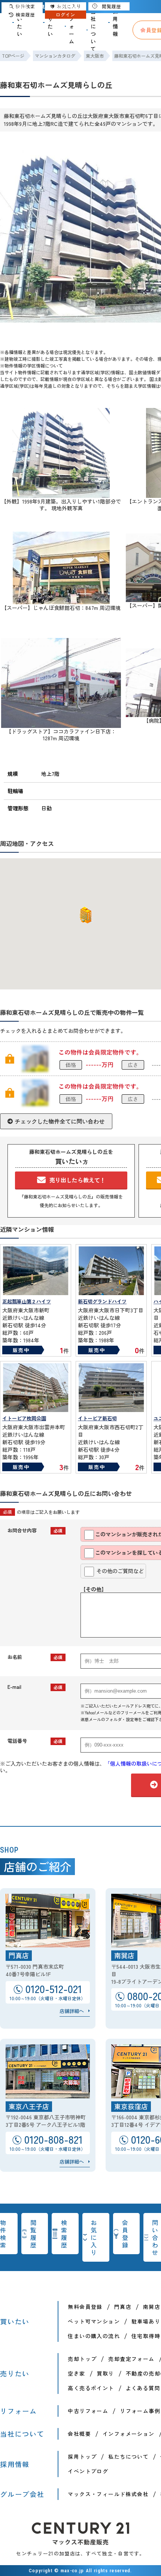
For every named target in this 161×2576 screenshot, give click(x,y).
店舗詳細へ (72, 2011)
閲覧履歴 (34, 2234)
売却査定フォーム (131, 2359)
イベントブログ (88, 2471)
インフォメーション (129, 2434)
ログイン (66, 14)
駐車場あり (146, 2321)
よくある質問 (143, 2388)
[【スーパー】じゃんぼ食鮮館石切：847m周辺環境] (61, 601)
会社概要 (79, 2434)
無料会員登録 (85, 2307)
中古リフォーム (88, 2411)
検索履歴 (64, 2234)
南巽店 (152, 2307)
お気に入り (94, 2237)
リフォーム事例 (140, 2411)
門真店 (123, 2307)
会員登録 (125, 2234)
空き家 (76, 2373)
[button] (84, 915)
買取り (106, 2373)
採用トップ (82, 2456)
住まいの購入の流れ (94, 2336)
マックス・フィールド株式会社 (108, 2494)
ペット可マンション (94, 2321)
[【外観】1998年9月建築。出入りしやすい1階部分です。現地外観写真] (61, 495)
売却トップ (82, 2359)
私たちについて (128, 2456)
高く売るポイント (91, 2388)
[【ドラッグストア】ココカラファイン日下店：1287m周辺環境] (61, 725)
